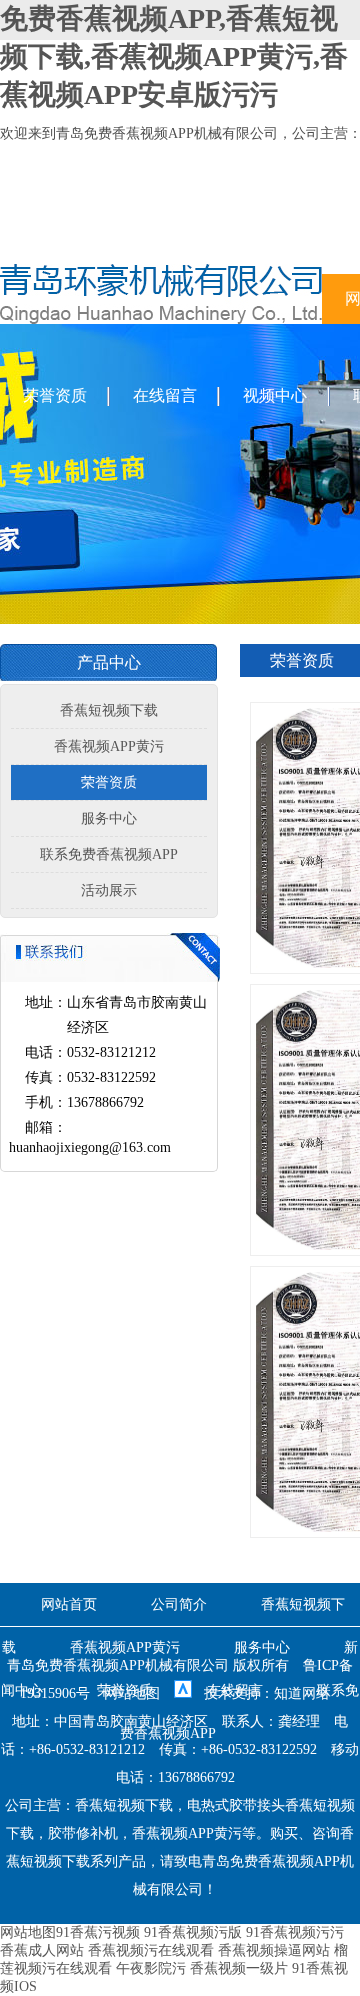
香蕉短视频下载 (109, 710)
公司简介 (179, 1604)
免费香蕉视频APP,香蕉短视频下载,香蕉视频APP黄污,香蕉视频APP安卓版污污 (174, 56)
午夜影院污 (151, 1968)
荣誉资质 (55, 395)
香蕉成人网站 (42, 1950)
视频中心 (275, 395)
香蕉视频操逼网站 (274, 1950)
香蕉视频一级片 (239, 1968)
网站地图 (132, 1693)
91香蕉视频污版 (193, 1932)
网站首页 (69, 1604)
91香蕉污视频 (98, 1932)
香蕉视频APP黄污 (109, 746)
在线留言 (165, 395)
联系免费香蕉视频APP (109, 854)
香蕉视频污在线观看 (151, 1950)
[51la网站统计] (183, 1693)
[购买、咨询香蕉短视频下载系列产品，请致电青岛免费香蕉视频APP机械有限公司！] (161, 319)
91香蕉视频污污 (295, 1932)
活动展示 (109, 890)
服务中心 (109, 818)
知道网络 (302, 1693)
